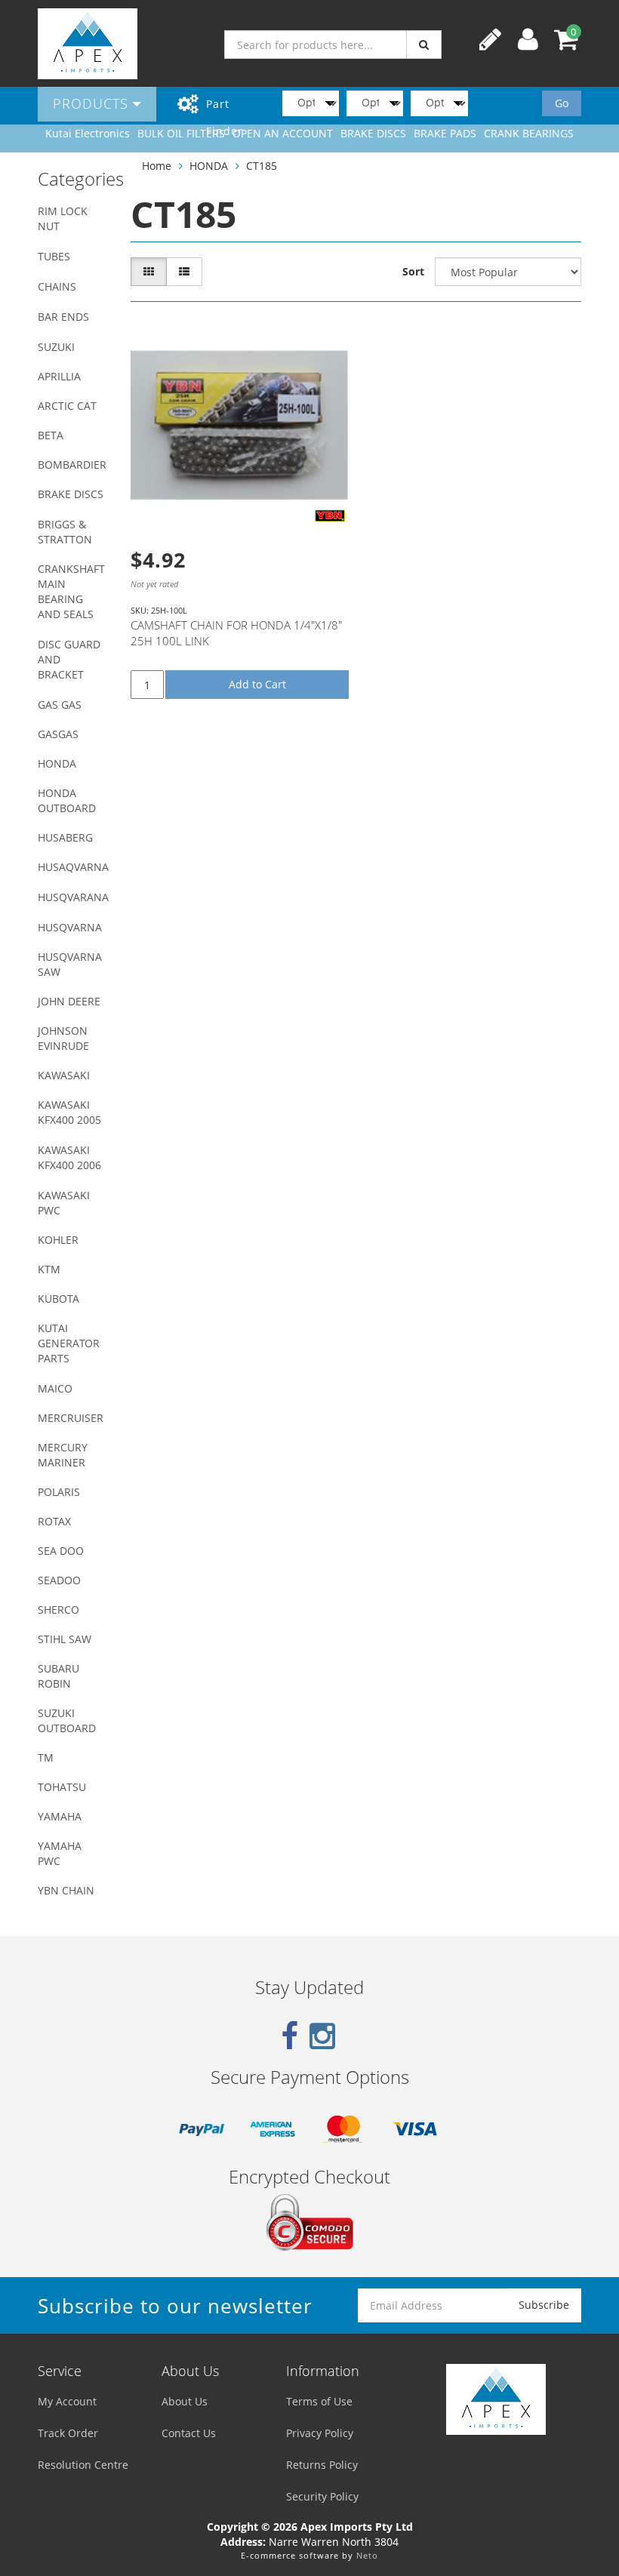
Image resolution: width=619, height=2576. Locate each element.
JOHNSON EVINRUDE (63, 1038)
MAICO (55, 1388)
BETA (51, 435)
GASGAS (58, 734)
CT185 (262, 166)
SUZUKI (56, 347)
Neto (367, 2555)
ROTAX (54, 1521)
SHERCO (59, 1610)
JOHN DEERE (69, 1001)
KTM (49, 1269)
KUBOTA (59, 1299)
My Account (67, 2401)
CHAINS (57, 286)
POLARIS (59, 1492)
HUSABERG (65, 837)
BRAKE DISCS (71, 494)
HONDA (57, 763)
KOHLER (58, 1240)
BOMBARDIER (72, 465)
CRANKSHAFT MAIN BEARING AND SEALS (71, 591)
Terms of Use (319, 2401)
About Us (185, 2401)
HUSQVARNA (70, 927)
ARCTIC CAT (67, 406)
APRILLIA (59, 376)
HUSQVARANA (73, 897)
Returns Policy (322, 2465)
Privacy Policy (320, 2433)
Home (157, 166)
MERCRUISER (71, 1418)
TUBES (54, 256)
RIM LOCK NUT (63, 219)
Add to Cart (257, 684)
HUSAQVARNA (73, 867)
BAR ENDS (63, 317)
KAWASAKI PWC (64, 1203)
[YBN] (330, 516)
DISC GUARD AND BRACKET (69, 659)
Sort (413, 271)
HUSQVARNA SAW (70, 964)
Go (562, 103)
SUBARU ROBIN (59, 1676)
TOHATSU (62, 1787)
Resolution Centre (83, 2465)
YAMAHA (60, 1816)
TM (46, 1757)
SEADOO (59, 1580)
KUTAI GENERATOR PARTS (69, 1343)
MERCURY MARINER (63, 1455)
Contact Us (189, 2433)
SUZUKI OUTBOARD (67, 1720)
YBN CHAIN (66, 1890)
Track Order (68, 2433)
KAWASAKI (64, 1075)
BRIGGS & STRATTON (65, 532)
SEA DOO (61, 1551)
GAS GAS (60, 705)
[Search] (424, 45)
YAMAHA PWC (60, 1853)
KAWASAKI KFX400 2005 (69, 1112)
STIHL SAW (65, 1639)
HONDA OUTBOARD (67, 800)
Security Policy (322, 2496)
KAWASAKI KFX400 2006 (69, 1157)
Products (93, 103)
